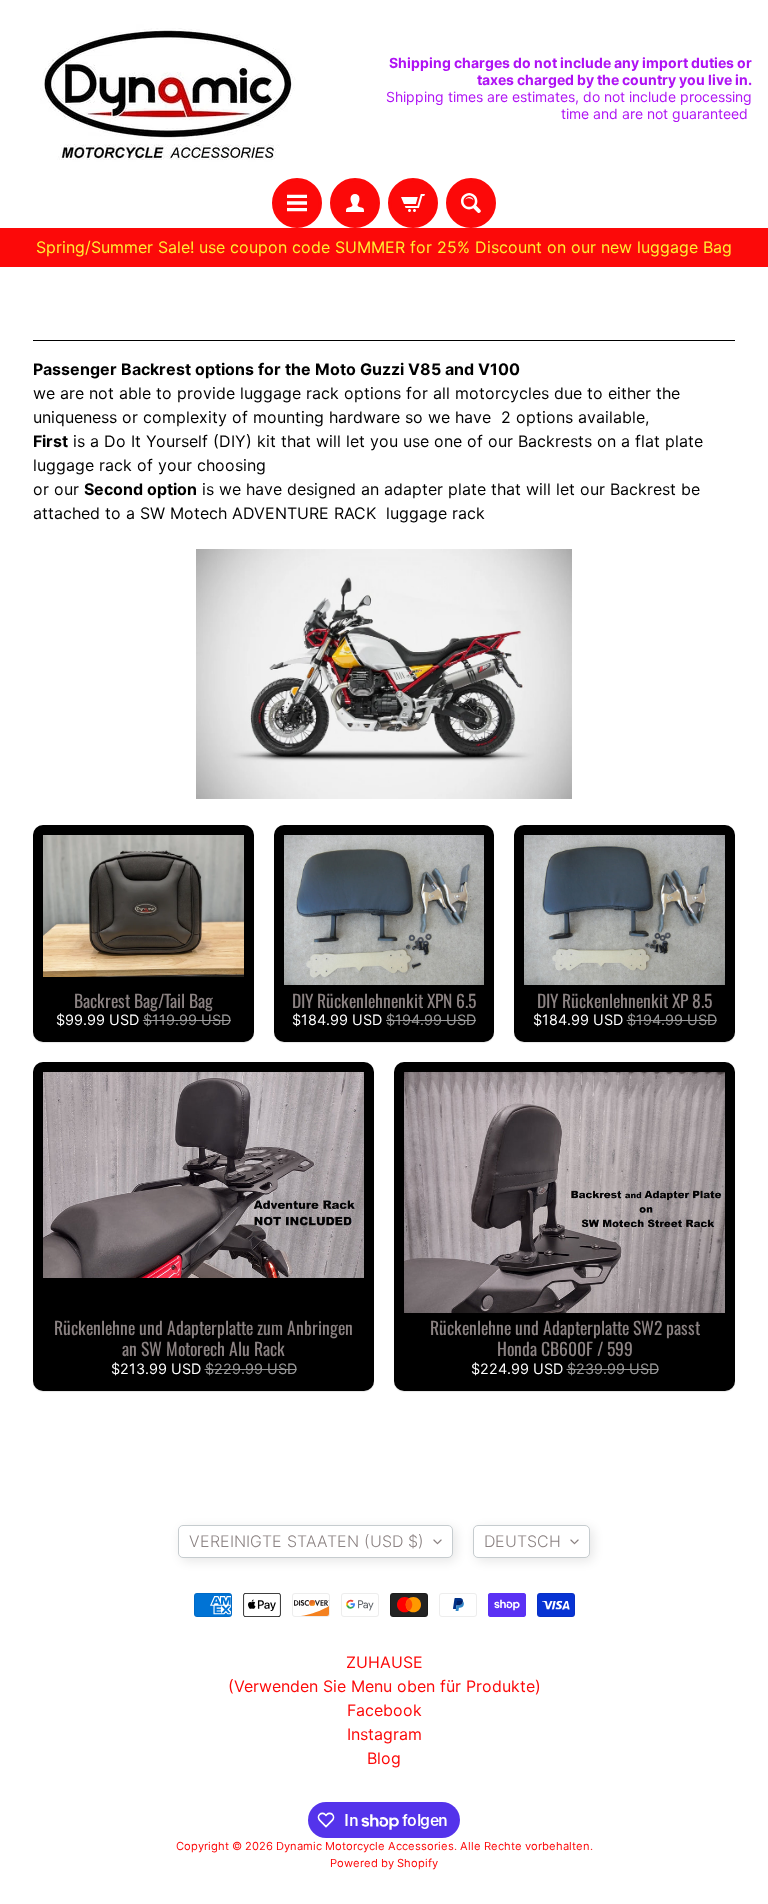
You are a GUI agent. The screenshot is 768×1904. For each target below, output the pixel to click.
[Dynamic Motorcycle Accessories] (166, 89)
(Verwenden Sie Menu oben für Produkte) (384, 1686)
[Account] (355, 203)
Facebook (384, 1710)
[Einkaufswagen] (413, 203)
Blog (384, 1758)
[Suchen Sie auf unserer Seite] (471, 203)
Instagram (384, 1734)
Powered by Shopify (384, 1863)
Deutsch (522, 1541)
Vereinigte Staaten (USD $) (306, 1541)
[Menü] (297, 203)
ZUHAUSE (384, 1662)
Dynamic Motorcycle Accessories (365, 1846)
